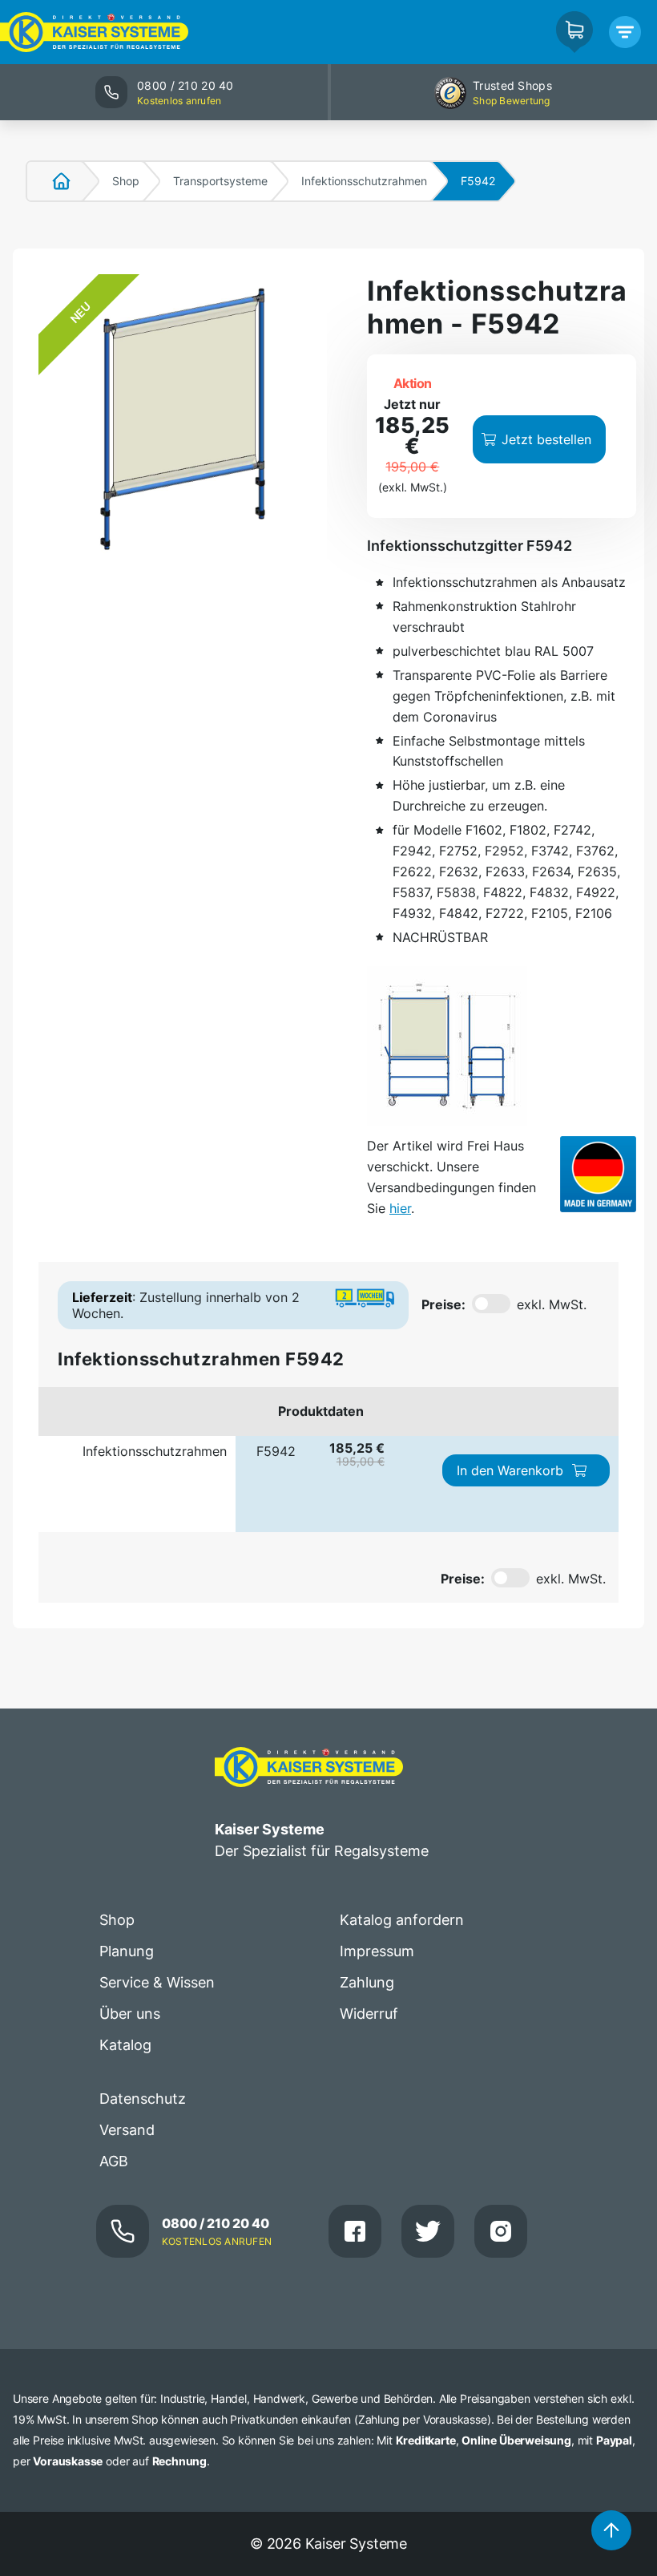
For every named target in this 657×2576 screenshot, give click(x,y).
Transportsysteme (220, 181)
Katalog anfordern (402, 1920)
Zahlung (367, 1982)
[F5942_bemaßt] (447, 1046)
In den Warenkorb (510, 1470)
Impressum (377, 1951)
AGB (114, 2161)
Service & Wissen (157, 1982)
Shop (126, 181)
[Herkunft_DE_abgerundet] (598, 1174)
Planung (127, 1951)
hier (400, 1208)
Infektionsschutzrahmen (364, 181)
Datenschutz (143, 2099)
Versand (127, 2130)
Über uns (130, 2014)
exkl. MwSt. (552, 1304)
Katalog (125, 2045)
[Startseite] (52, 181)
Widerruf (369, 2014)
